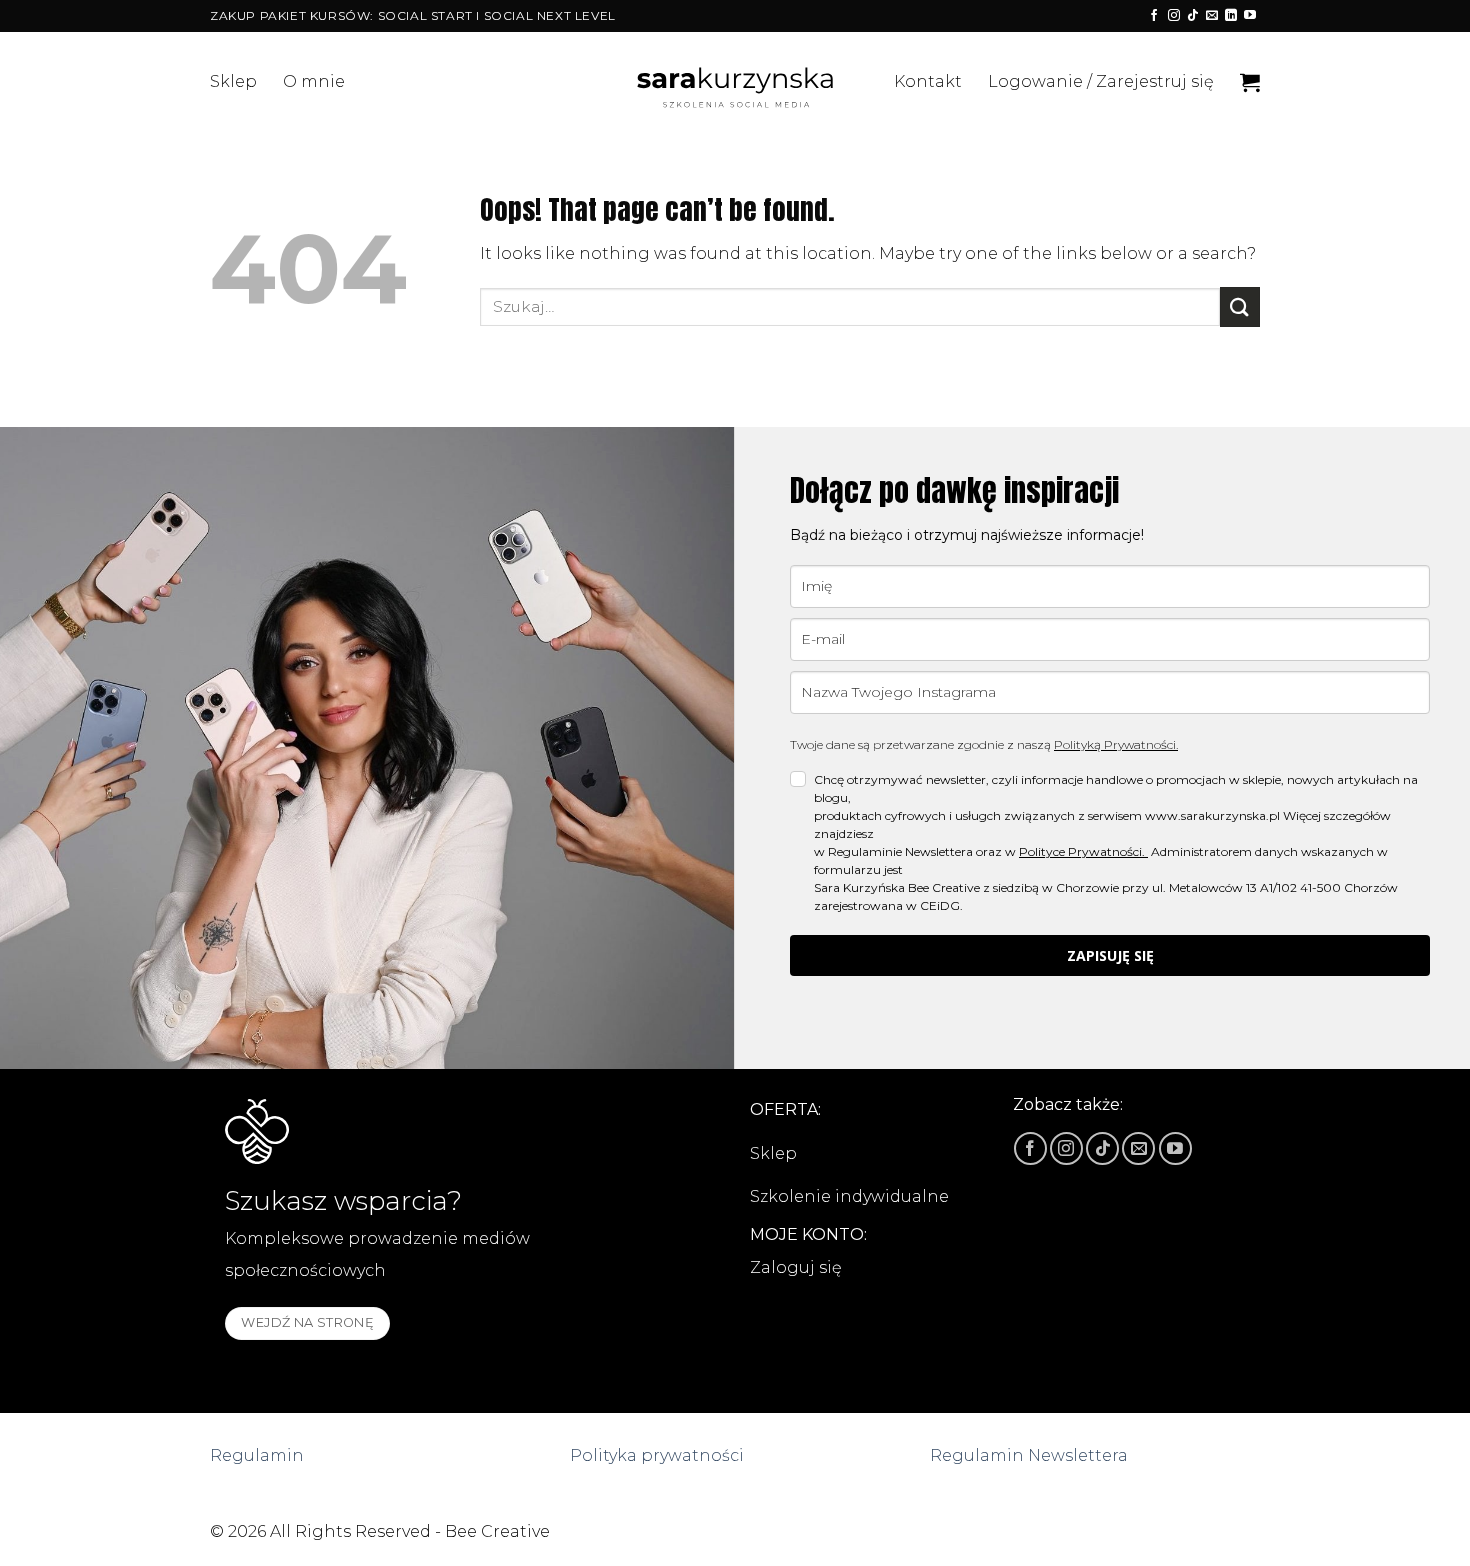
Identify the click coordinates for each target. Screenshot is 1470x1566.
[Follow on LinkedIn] (1231, 16)
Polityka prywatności (657, 1455)
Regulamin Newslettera (1029, 1455)
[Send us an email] (1212, 16)
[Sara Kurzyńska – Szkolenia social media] (735, 82)
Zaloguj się (796, 1267)
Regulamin (257, 1455)
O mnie (314, 81)
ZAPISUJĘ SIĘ (1110, 955)
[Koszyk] (1250, 82)
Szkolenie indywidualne (849, 1196)
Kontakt (928, 81)
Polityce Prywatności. (1083, 851)
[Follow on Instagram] (1174, 16)
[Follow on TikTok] (1193, 16)
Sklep (233, 81)
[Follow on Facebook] (1154, 16)
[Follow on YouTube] (1250, 16)
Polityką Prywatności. (1116, 744)
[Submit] (1240, 306)
